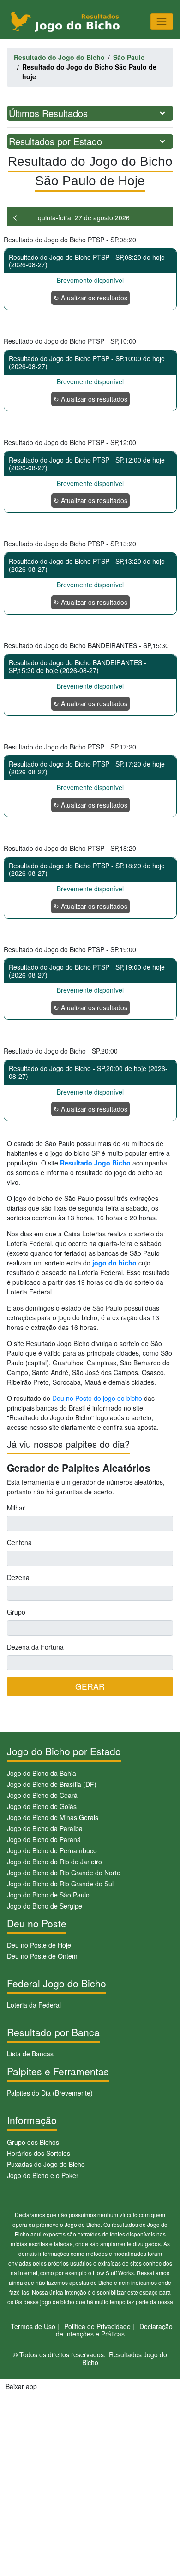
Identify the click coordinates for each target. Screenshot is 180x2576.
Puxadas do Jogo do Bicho (46, 2164)
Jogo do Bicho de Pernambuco (52, 1850)
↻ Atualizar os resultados (90, 298)
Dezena (18, 1577)
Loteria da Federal (34, 2005)
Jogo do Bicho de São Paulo (48, 1895)
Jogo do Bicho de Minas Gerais (53, 1817)
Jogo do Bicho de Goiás (42, 1806)
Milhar (16, 1508)
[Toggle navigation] (162, 21)
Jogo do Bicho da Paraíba (45, 1828)
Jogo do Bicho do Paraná (44, 1839)
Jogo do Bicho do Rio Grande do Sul (60, 1884)
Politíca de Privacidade (97, 2326)
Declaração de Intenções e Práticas (114, 2330)
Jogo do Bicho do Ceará (42, 1795)
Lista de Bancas (30, 2054)
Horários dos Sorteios (39, 2153)
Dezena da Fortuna (35, 1647)
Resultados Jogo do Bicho (125, 2358)
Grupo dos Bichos (33, 2142)
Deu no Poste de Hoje (39, 1945)
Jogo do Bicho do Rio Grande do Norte (64, 1873)
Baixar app (21, 2386)
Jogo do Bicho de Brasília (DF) (52, 1784)
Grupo (16, 1612)
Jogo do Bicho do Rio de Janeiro (54, 1862)
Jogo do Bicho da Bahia (42, 1773)
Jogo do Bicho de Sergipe (45, 1906)
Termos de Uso (33, 2326)
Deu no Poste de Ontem (42, 1956)
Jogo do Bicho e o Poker (43, 2175)
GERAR (90, 1686)
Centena (19, 1542)
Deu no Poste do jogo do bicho (97, 1398)
